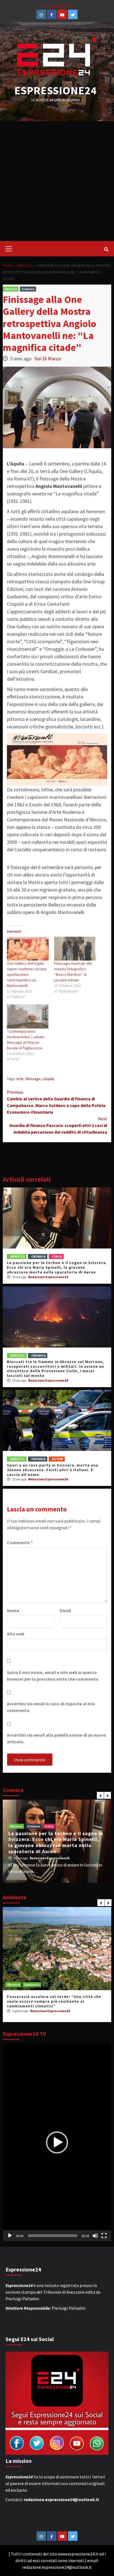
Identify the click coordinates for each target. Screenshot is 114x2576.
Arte (20, 1079)
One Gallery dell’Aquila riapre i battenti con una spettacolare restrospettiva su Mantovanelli (27, 974)
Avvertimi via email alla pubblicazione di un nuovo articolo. (57, 1738)
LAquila (48, 1079)
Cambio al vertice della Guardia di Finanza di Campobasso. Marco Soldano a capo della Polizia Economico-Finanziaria (56, 1102)
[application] (57, 2142)
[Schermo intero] (104, 2236)
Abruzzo (11, 289)
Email (65, 1610)
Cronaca (28, 289)
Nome (13, 1610)
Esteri (58, 1459)
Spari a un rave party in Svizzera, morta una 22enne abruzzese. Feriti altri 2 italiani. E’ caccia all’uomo (53, 1470)
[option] (57, 1841)
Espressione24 (56, 90)
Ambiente (32, 1984)
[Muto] (95, 2236)
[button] (57, 2142)
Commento (20, 1542)
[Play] (10, 2236)
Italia (57, 1256)
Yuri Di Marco (47, 359)
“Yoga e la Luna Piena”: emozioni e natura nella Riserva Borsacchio (56, 1999)
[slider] (53, 2236)
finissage (33, 1079)
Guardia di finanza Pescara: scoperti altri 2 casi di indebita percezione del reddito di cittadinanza (58, 1125)
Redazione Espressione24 (48, 1277)
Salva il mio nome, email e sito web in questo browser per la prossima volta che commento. (53, 1676)
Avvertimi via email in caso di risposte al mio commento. (51, 1707)
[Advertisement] (57, 181)
